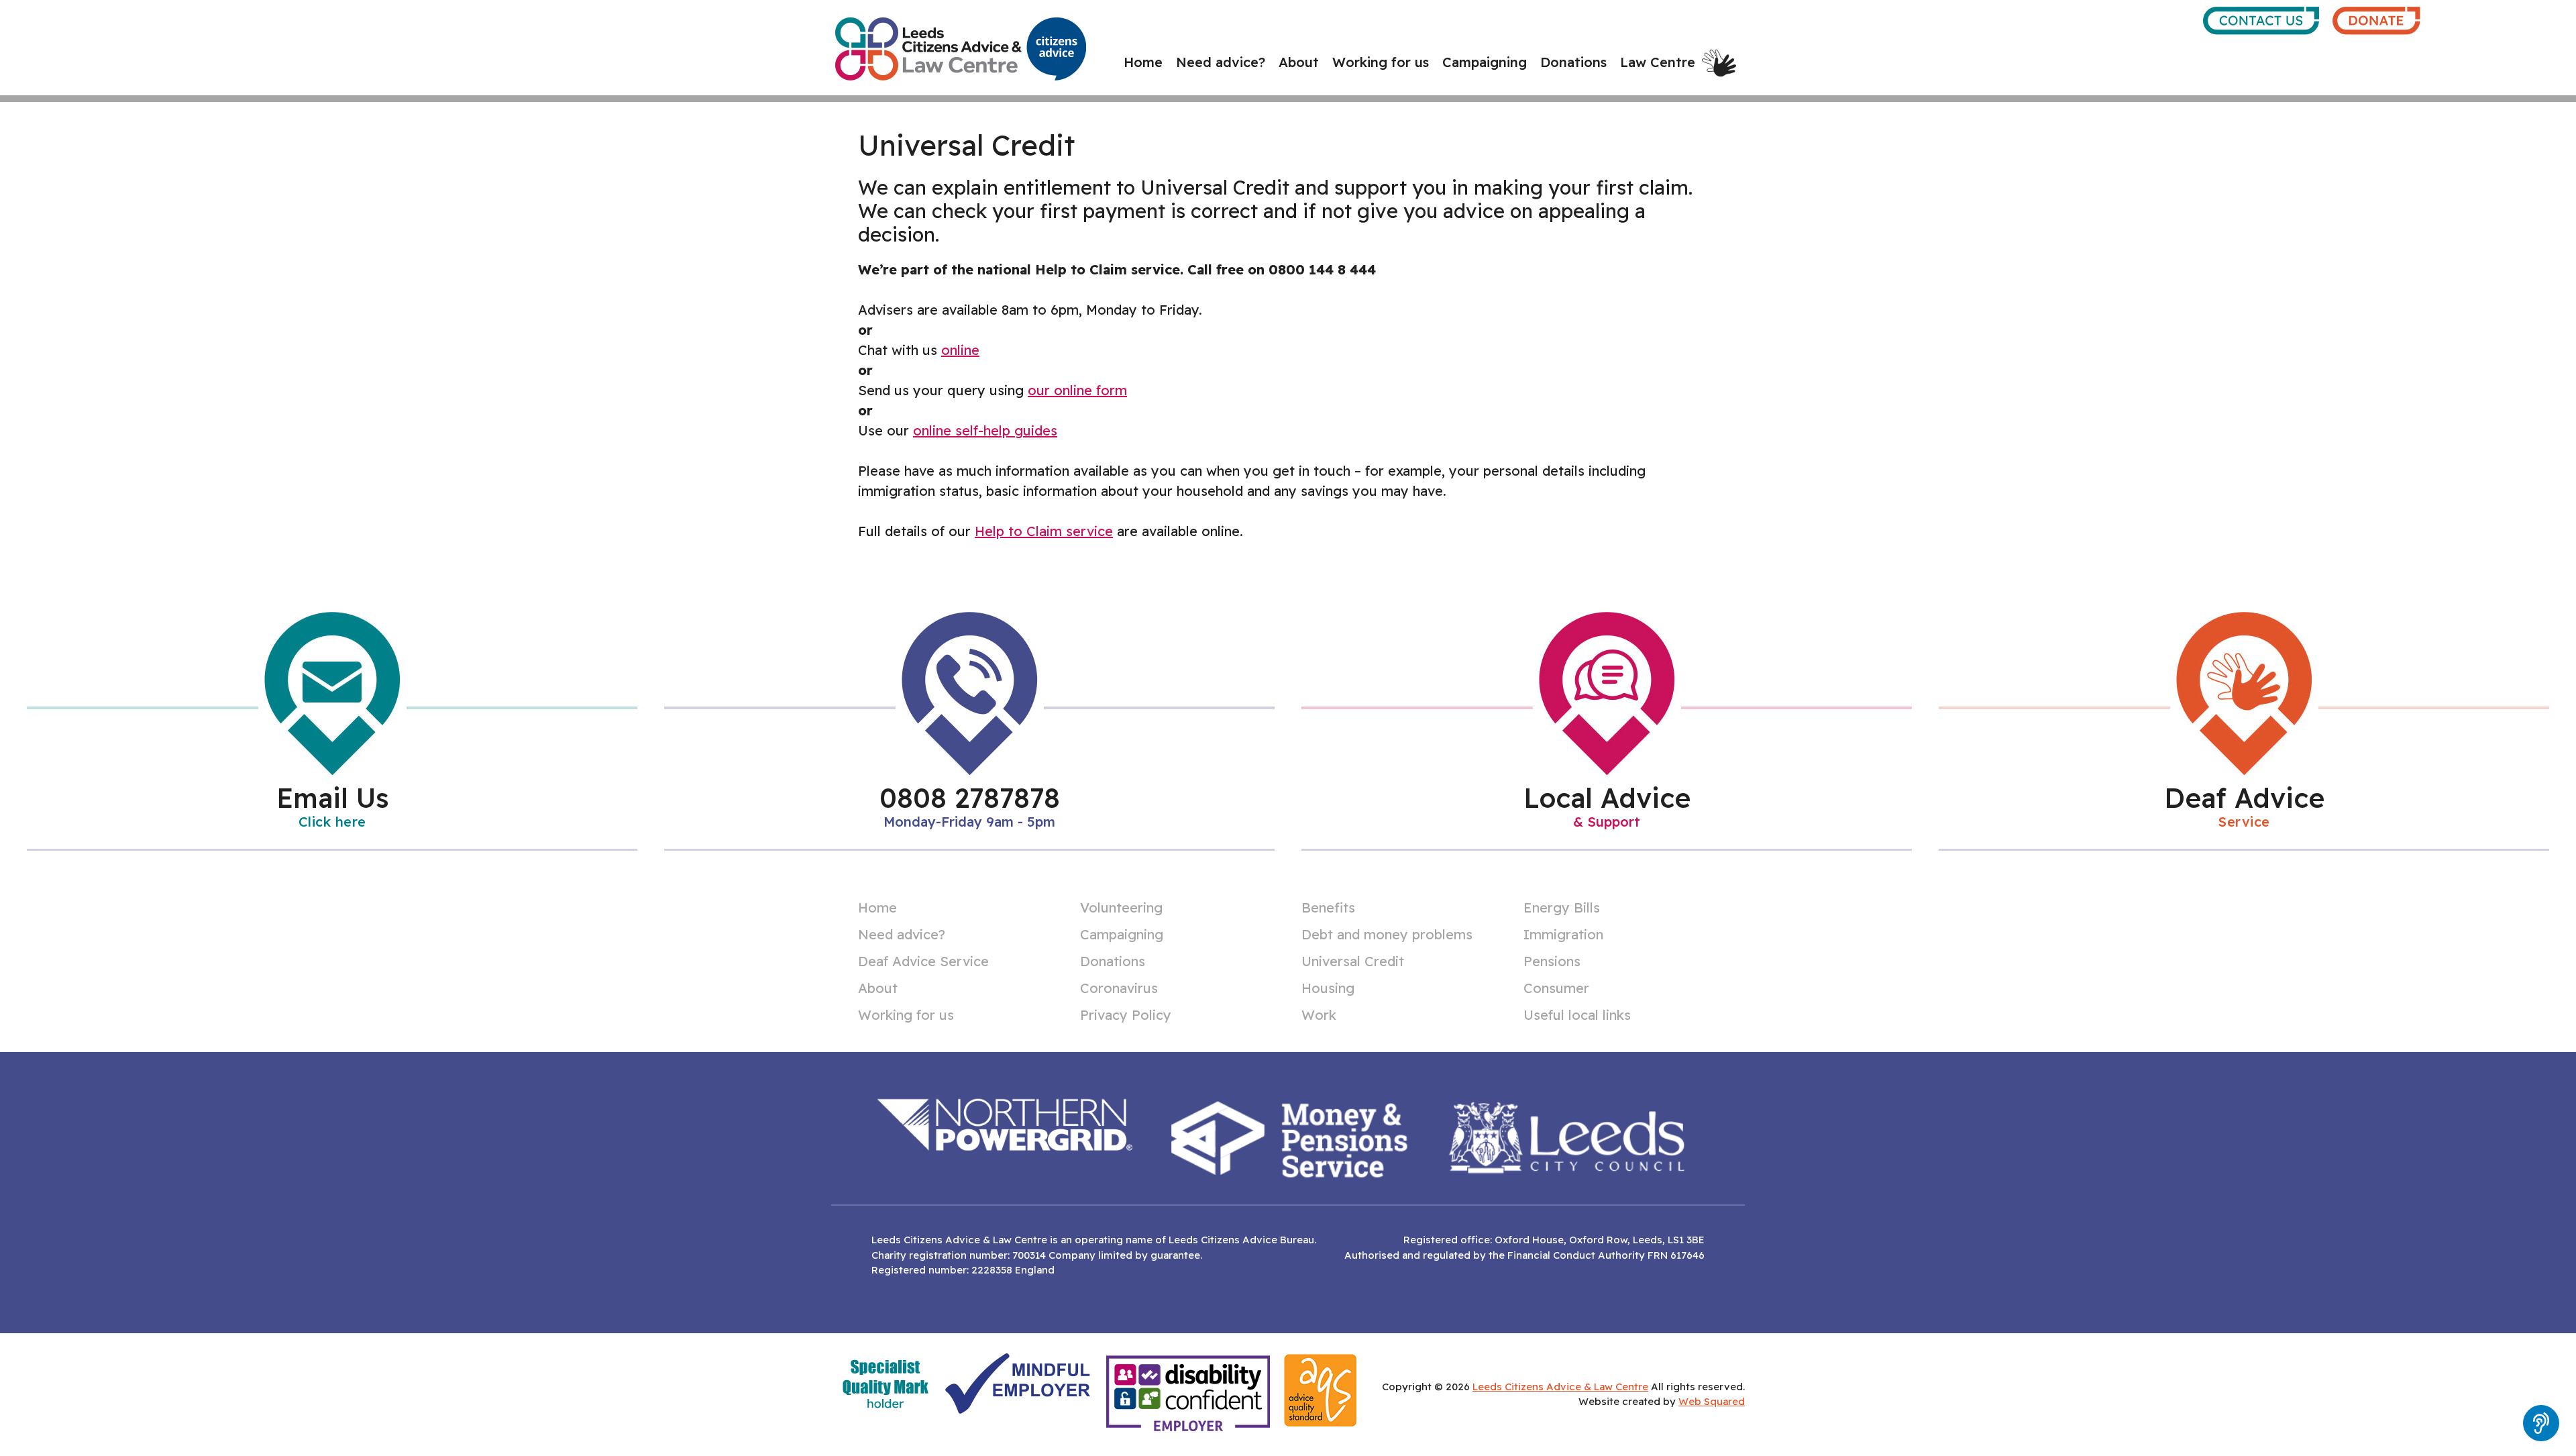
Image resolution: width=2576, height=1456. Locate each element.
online (960, 350)
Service (2244, 822)
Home (1143, 62)
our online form (1077, 390)
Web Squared (1712, 1401)
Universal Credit (1353, 961)
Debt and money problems (1387, 934)
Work (1319, 1015)
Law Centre (1658, 62)
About (1299, 62)
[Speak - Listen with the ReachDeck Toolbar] (2541, 1423)
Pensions (1552, 961)
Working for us (1381, 62)
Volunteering (1121, 907)
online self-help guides (985, 430)
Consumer (1556, 988)
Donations (1573, 62)
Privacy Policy (1126, 1015)
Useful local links (1577, 1015)
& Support (1607, 822)
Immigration (1563, 934)
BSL (1722, 62)
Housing (1328, 988)
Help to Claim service (1044, 531)
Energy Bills (1562, 907)
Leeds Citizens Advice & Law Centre (1560, 1387)
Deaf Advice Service (923, 961)
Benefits (1328, 907)
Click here (332, 822)
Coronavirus (1119, 988)
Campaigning (1485, 62)
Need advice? (1221, 62)
